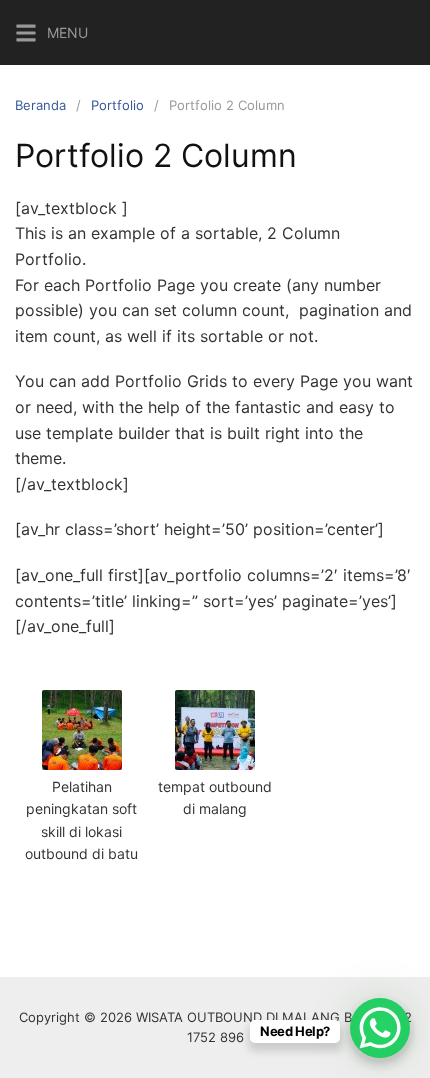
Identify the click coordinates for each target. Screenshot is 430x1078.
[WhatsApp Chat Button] (380, 1028)
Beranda (40, 105)
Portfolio (117, 105)
